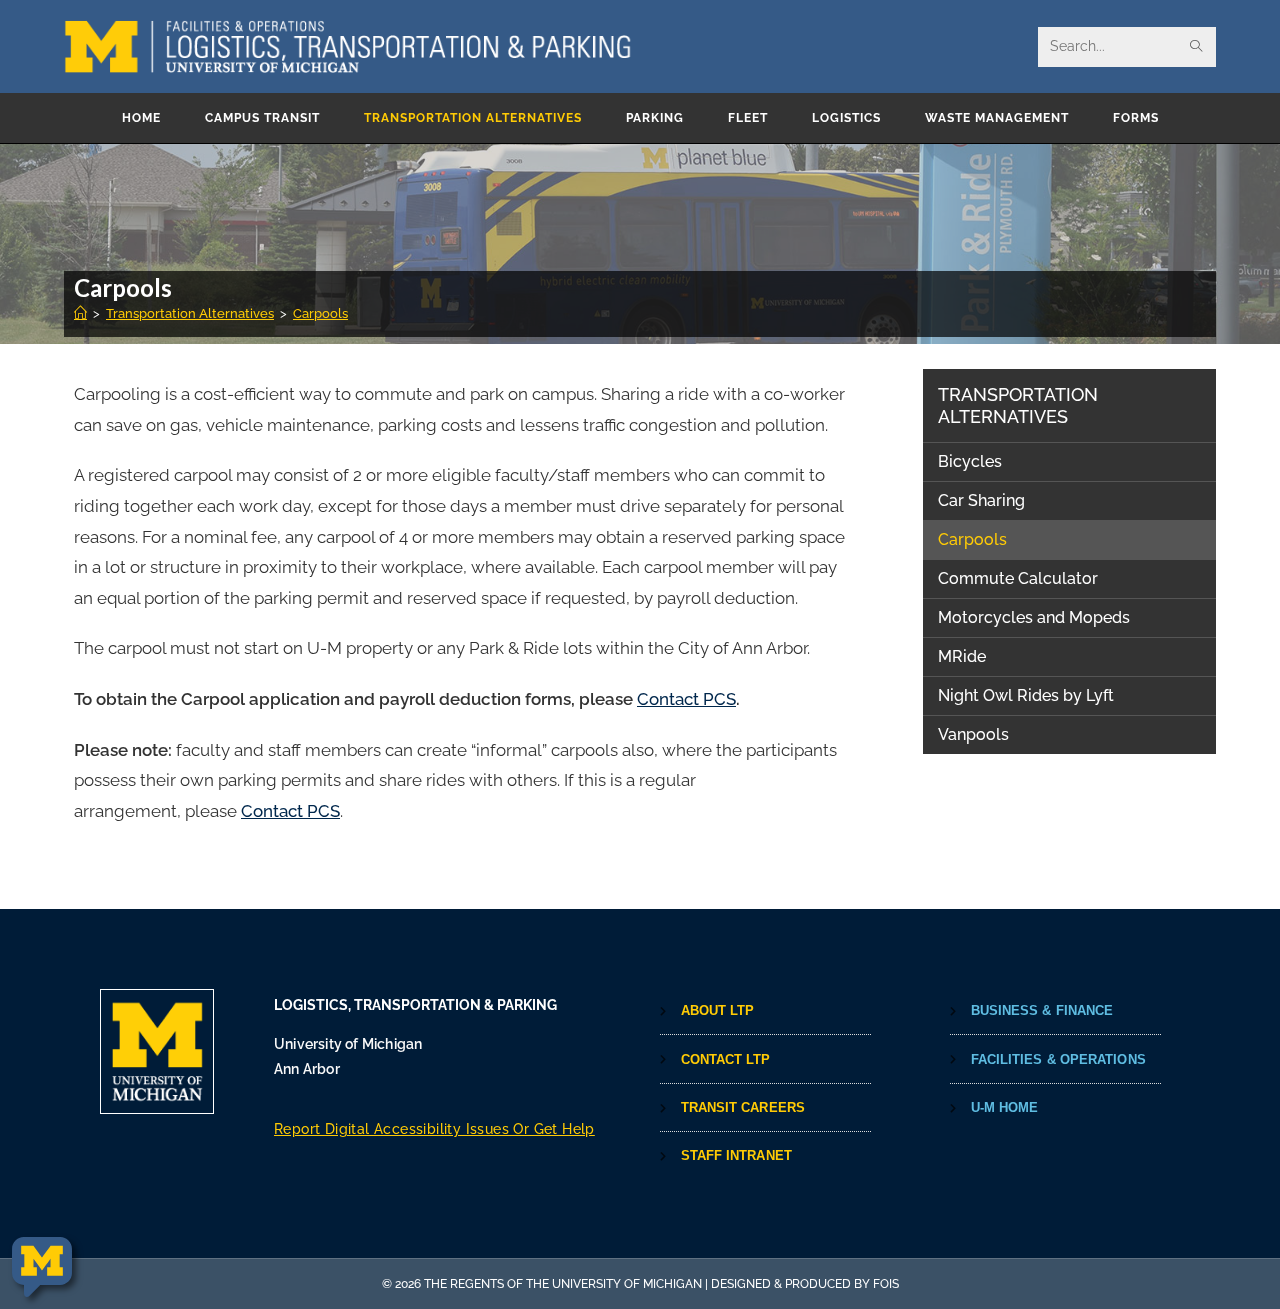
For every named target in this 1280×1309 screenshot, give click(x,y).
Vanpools (973, 734)
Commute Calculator (1018, 578)
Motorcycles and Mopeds (1034, 617)
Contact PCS (686, 699)
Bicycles (970, 461)
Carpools (320, 313)
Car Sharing (981, 500)
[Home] (80, 313)
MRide (962, 656)
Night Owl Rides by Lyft (1026, 695)
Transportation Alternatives (1018, 405)
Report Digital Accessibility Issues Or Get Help (434, 1129)
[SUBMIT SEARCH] (1197, 47)
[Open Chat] (42, 1267)
